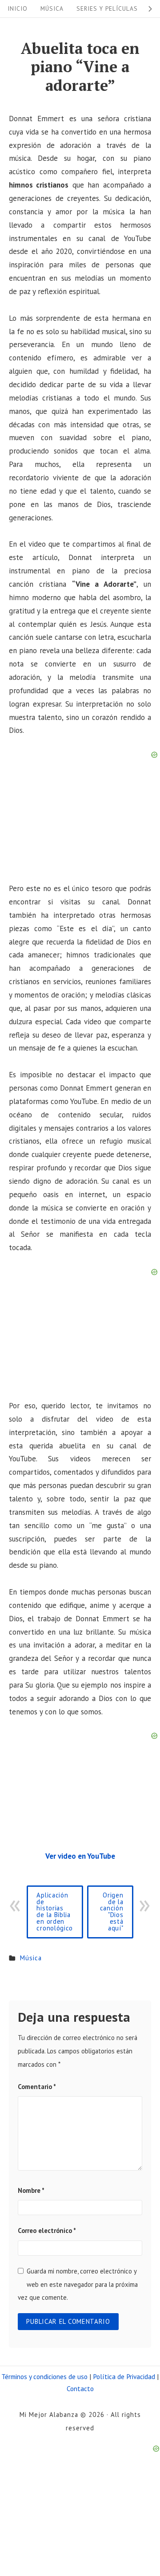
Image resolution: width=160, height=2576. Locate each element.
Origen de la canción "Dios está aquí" (112, 1912)
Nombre (31, 2190)
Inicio (18, 8)
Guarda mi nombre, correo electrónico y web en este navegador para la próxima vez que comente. (78, 2284)
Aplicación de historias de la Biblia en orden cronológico (55, 1912)
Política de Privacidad (124, 2376)
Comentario (37, 2087)
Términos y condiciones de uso (44, 2376)
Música (52, 8)
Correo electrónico (47, 2230)
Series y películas (107, 8)
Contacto (80, 2388)
